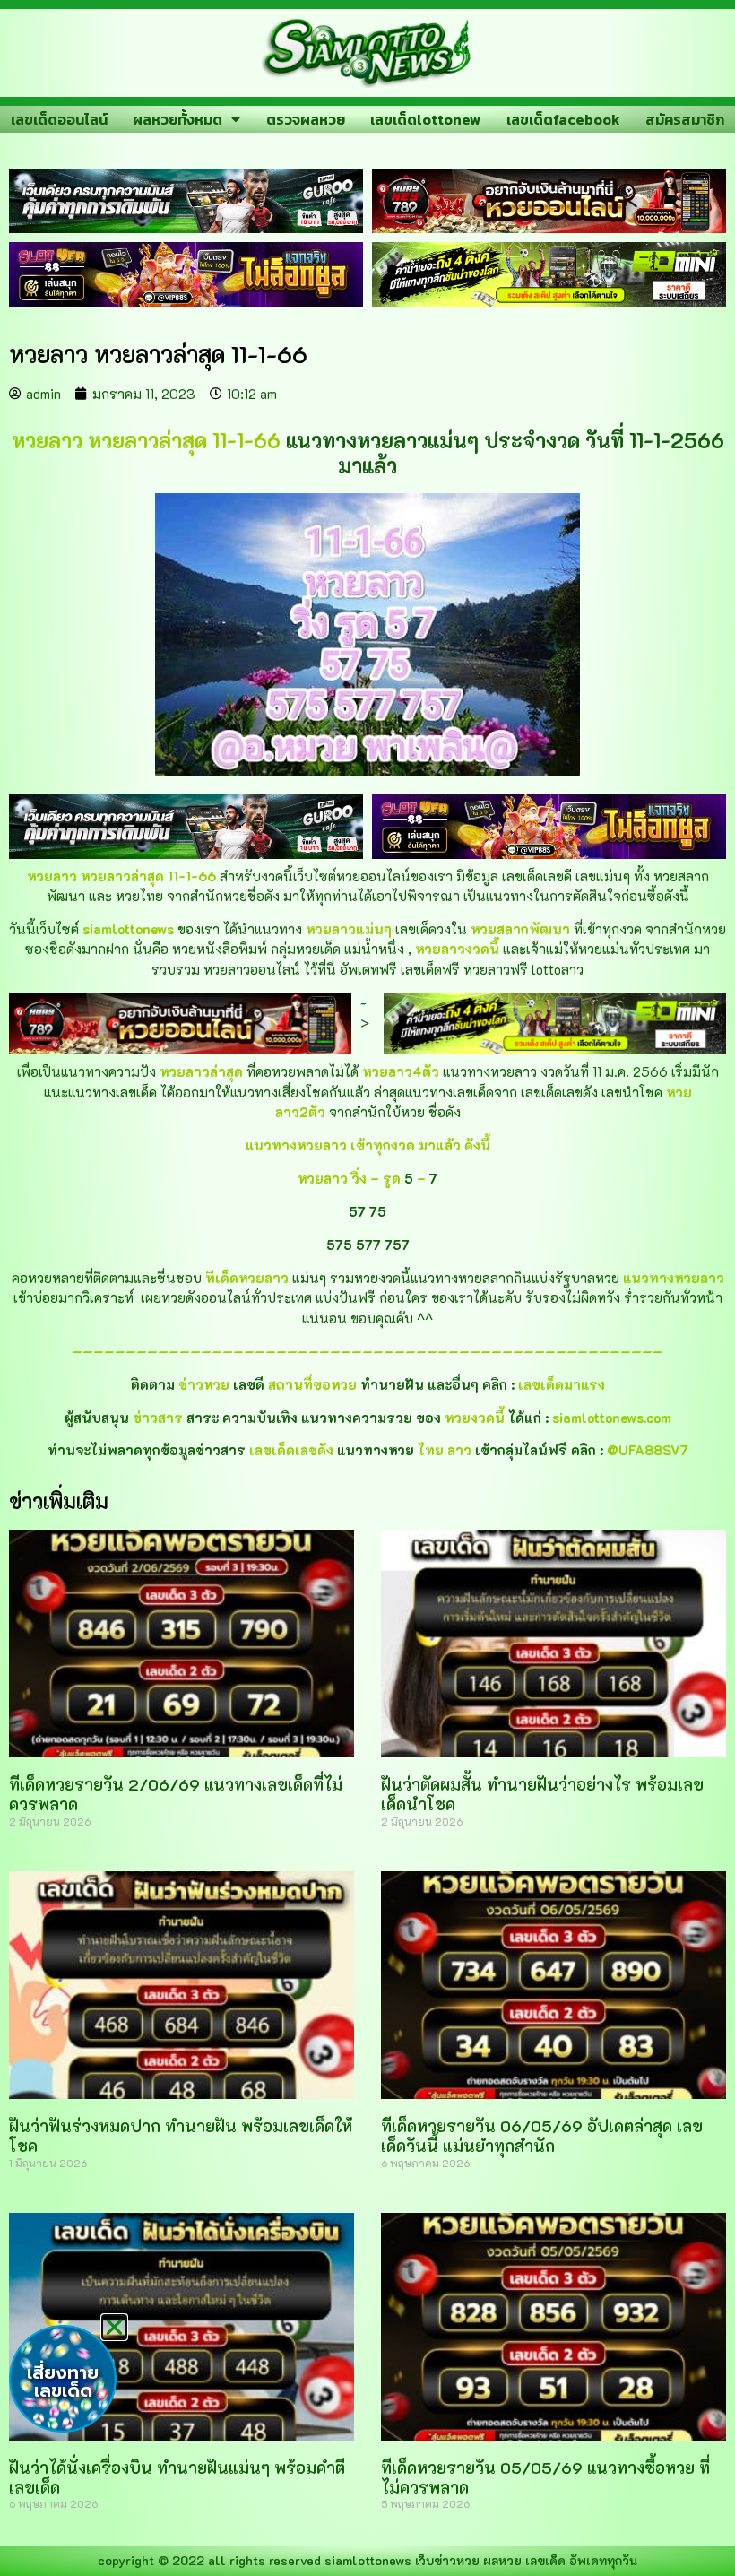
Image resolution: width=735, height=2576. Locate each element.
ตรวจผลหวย (306, 119)
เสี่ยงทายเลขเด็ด (63, 2381)
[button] (114, 2327)
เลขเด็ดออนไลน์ (59, 119)
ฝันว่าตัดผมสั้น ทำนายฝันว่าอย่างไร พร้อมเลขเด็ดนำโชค (542, 1794)
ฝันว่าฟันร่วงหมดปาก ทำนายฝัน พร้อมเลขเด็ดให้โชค (181, 2136)
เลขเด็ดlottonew (425, 119)
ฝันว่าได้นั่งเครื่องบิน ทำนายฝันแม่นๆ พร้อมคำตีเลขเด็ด (177, 2477)
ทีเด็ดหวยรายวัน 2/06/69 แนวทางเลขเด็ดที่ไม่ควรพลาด (176, 1794)
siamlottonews (368, 2560)
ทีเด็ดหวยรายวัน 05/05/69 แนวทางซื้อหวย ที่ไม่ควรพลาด (545, 2477)
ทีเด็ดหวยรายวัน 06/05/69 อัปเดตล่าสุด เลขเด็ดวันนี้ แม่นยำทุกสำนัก (542, 2136)
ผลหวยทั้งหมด (177, 119)
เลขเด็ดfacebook (563, 119)
